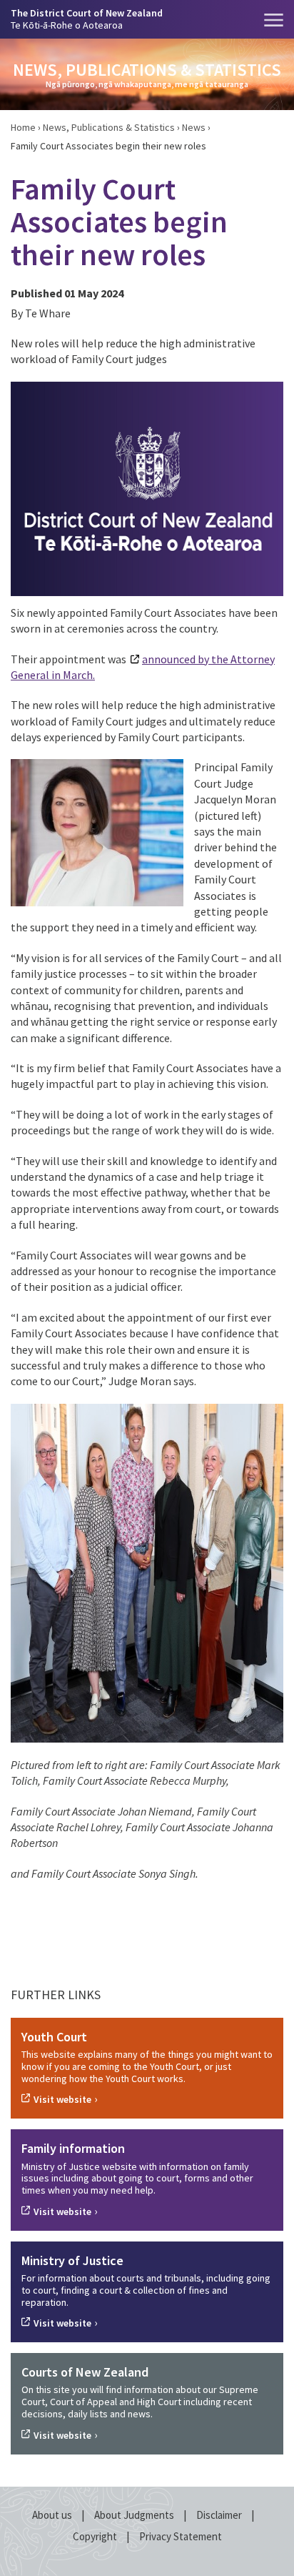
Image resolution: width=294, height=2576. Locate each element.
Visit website (62, 2099)
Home (23, 127)
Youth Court (54, 2037)
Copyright (96, 2536)
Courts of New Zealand (85, 2372)
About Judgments (135, 2515)
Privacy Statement (181, 2536)
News (194, 127)
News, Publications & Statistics (109, 127)
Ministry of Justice (72, 2260)
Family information (73, 2148)
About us (53, 2515)
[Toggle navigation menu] (274, 20)
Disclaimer (220, 2515)
